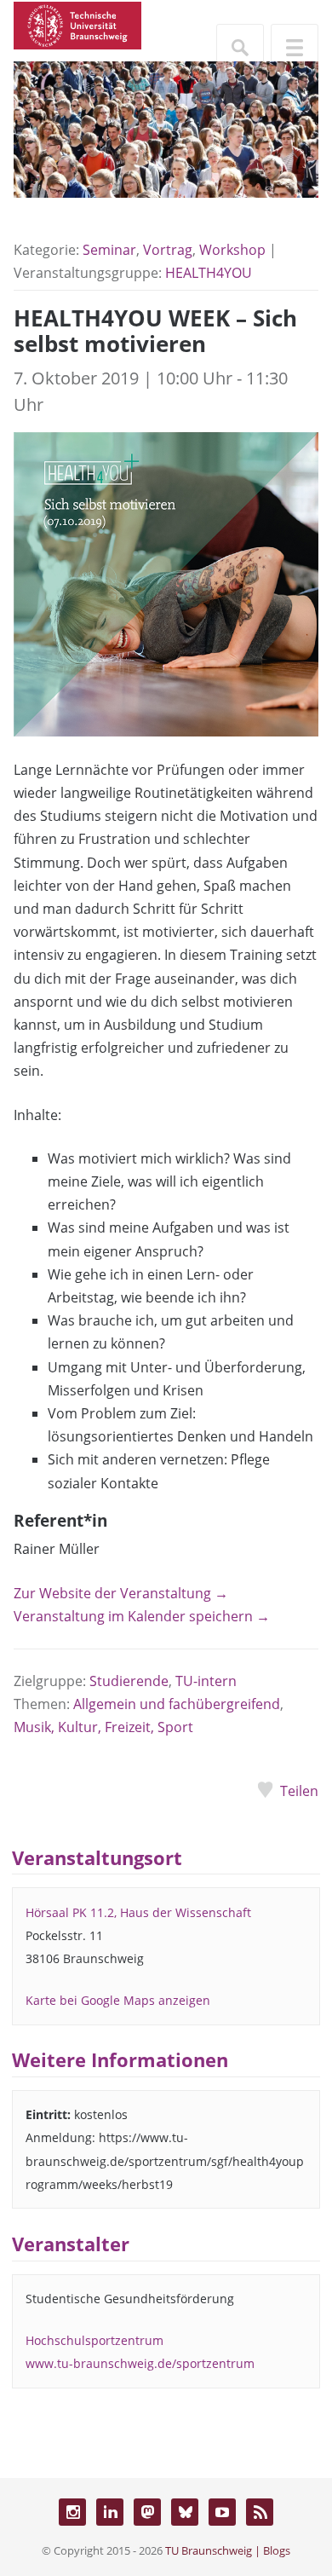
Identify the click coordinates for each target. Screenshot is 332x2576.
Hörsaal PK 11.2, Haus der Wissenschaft (138, 1912)
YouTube (222, 2512)
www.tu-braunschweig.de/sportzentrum (140, 2363)
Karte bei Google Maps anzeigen (118, 2000)
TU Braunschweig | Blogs (228, 2550)
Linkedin (110, 2512)
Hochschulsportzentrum (94, 2340)
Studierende (129, 1681)
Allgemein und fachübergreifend (177, 1704)
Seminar (109, 250)
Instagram (72, 2512)
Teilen (299, 1791)
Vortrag (168, 250)
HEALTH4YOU (209, 273)
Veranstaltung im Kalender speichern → (142, 1616)
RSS (260, 2512)
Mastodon (147, 2512)
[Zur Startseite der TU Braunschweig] (77, 24)
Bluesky (185, 2512)
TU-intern (206, 1681)
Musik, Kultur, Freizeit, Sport (103, 1727)
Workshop (232, 250)
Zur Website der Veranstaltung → (121, 1593)
